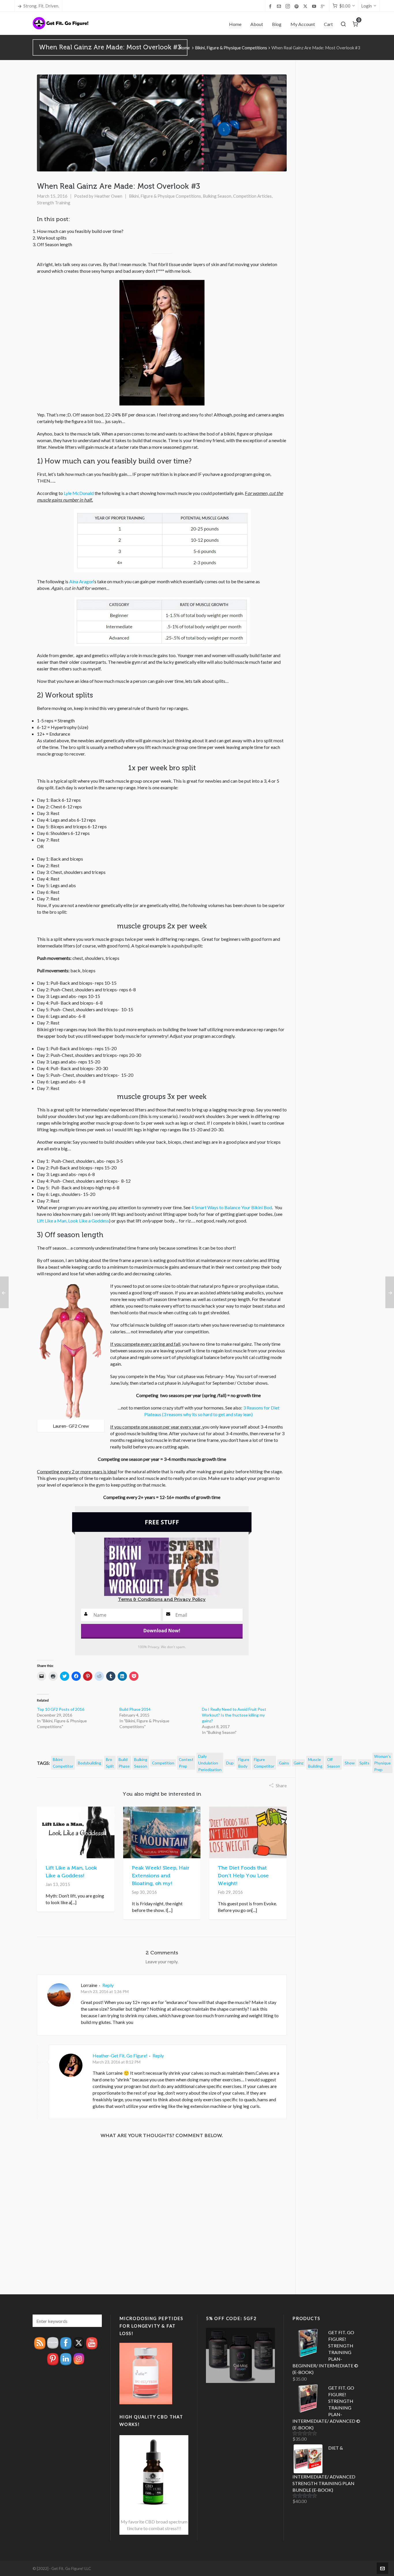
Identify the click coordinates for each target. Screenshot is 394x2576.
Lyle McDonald (79, 493)
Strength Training (54, 203)
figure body (244, 1763)
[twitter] (306, 6)
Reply (108, 1985)
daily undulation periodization (210, 1763)
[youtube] (315, 6)
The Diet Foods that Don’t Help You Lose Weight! (243, 1876)
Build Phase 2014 (135, 1709)
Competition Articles (252, 196)
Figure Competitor (264, 1763)
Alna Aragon (81, 581)
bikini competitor (63, 1763)
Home (184, 48)
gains (284, 1763)
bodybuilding (90, 1763)
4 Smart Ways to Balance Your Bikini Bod (232, 1207)
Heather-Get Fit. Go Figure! (120, 2056)
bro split (110, 1763)
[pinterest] (297, 6)
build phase (124, 1763)
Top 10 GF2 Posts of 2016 (61, 1709)
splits (364, 1763)
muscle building (315, 1763)
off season (334, 1763)
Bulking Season (217, 196)
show (350, 1763)
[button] (95, 2321)
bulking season (141, 1763)
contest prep (186, 1763)
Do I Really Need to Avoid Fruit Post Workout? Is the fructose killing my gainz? (234, 1715)
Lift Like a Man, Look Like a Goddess (73, 1221)
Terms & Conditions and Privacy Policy (162, 1599)
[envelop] (280, 6)
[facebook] (271, 6)
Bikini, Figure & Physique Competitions (231, 48)
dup (230, 1763)
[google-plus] (324, 6)
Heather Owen (108, 196)
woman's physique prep (382, 1763)
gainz (299, 1763)
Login (366, 6)
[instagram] (289, 6)
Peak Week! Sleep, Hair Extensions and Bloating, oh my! (161, 1876)
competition (163, 1763)
